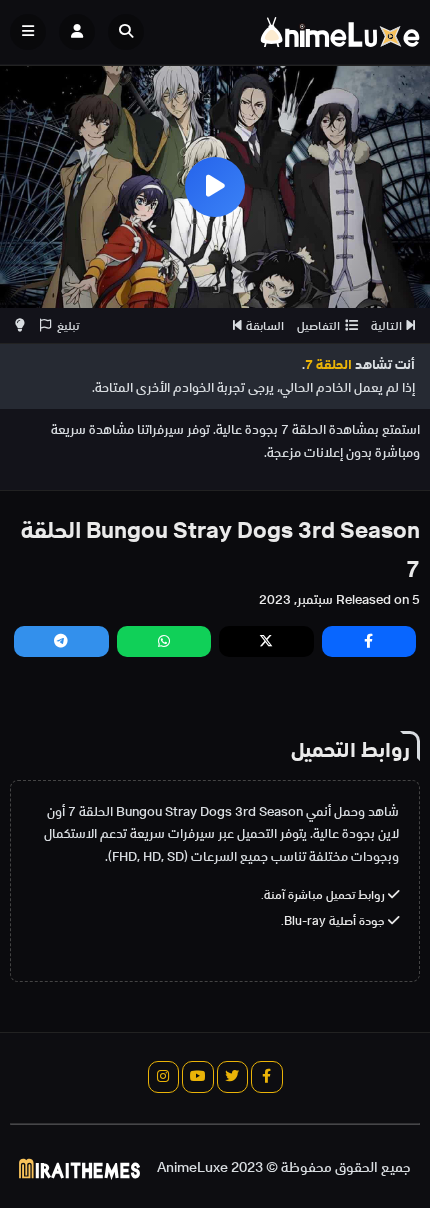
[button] (131, 32)
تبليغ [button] (68, 325)
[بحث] (126, 32)
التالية (386, 325)
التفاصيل (318, 325)
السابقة (265, 325)
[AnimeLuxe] (340, 32)
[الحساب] (77, 32)
